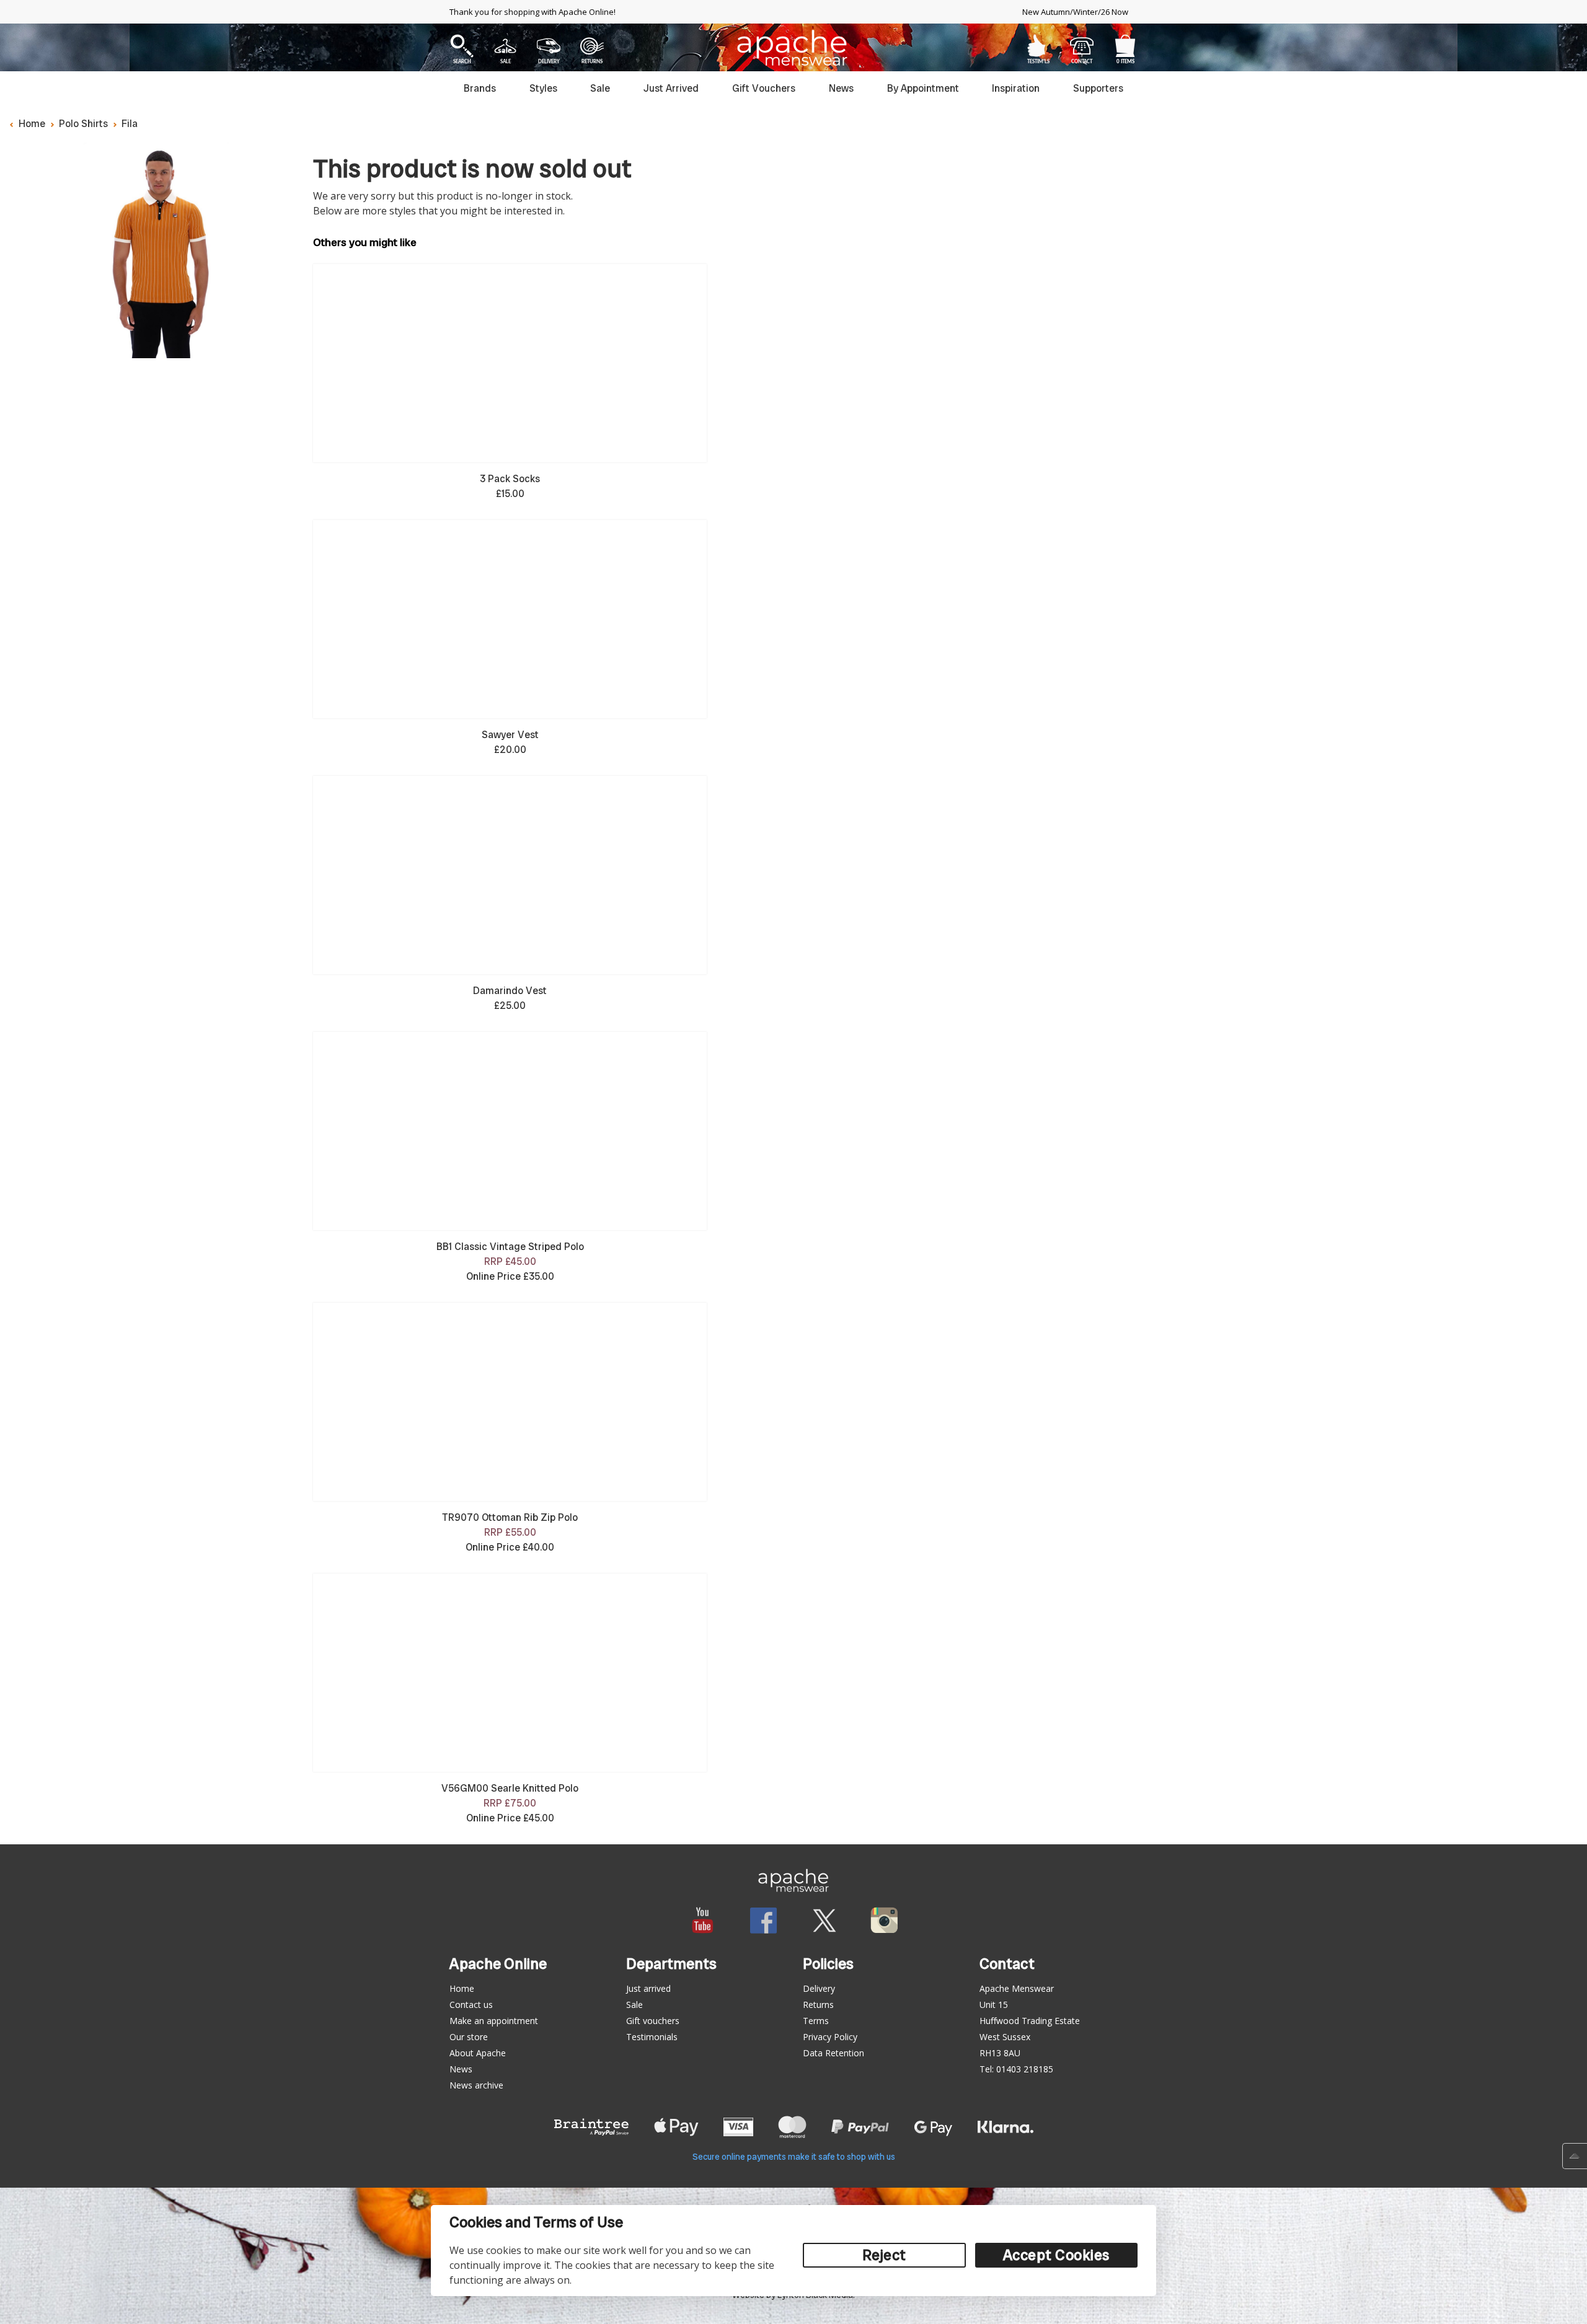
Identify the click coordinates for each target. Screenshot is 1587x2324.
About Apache (478, 2053)
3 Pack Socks (510, 479)
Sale (600, 88)
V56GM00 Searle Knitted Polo (510, 1788)
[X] (824, 1920)
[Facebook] (763, 1920)
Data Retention (833, 2053)
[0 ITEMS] (1125, 46)
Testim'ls (1038, 46)
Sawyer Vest (510, 735)
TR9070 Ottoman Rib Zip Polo (510, 1517)
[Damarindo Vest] (510, 875)
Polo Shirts (83, 124)
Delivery (819, 1988)
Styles (543, 88)
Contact (1082, 46)
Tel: (1016, 2069)
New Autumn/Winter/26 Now (1075, 12)
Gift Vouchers (764, 88)
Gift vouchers (653, 2021)
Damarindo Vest (510, 991)
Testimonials (652, 2037)
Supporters (1098, 88)
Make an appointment (494, 2021)
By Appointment (923, 88)
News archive (476, 2085)
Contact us (471, 2005)
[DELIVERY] (549, 46)
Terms (816, 2021)
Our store (469, 2037)
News (841, 88)
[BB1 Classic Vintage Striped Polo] (510, 1131)
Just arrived (648, 1988)
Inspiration (1016, 88)
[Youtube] (703, 1920)
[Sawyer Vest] (510, 619)
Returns (818, 2005)
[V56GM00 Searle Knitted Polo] (510, 1673)
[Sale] (506, 46)
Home (32, 124)
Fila (130, 124)
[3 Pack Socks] (510, 363)
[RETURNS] (592, 46)
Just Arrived (671, 88)
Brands (480, 88)
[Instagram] (884, 1920)
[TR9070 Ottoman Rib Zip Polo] (510, 1402)
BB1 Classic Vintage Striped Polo (510, 1247)
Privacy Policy (830, 2037)
